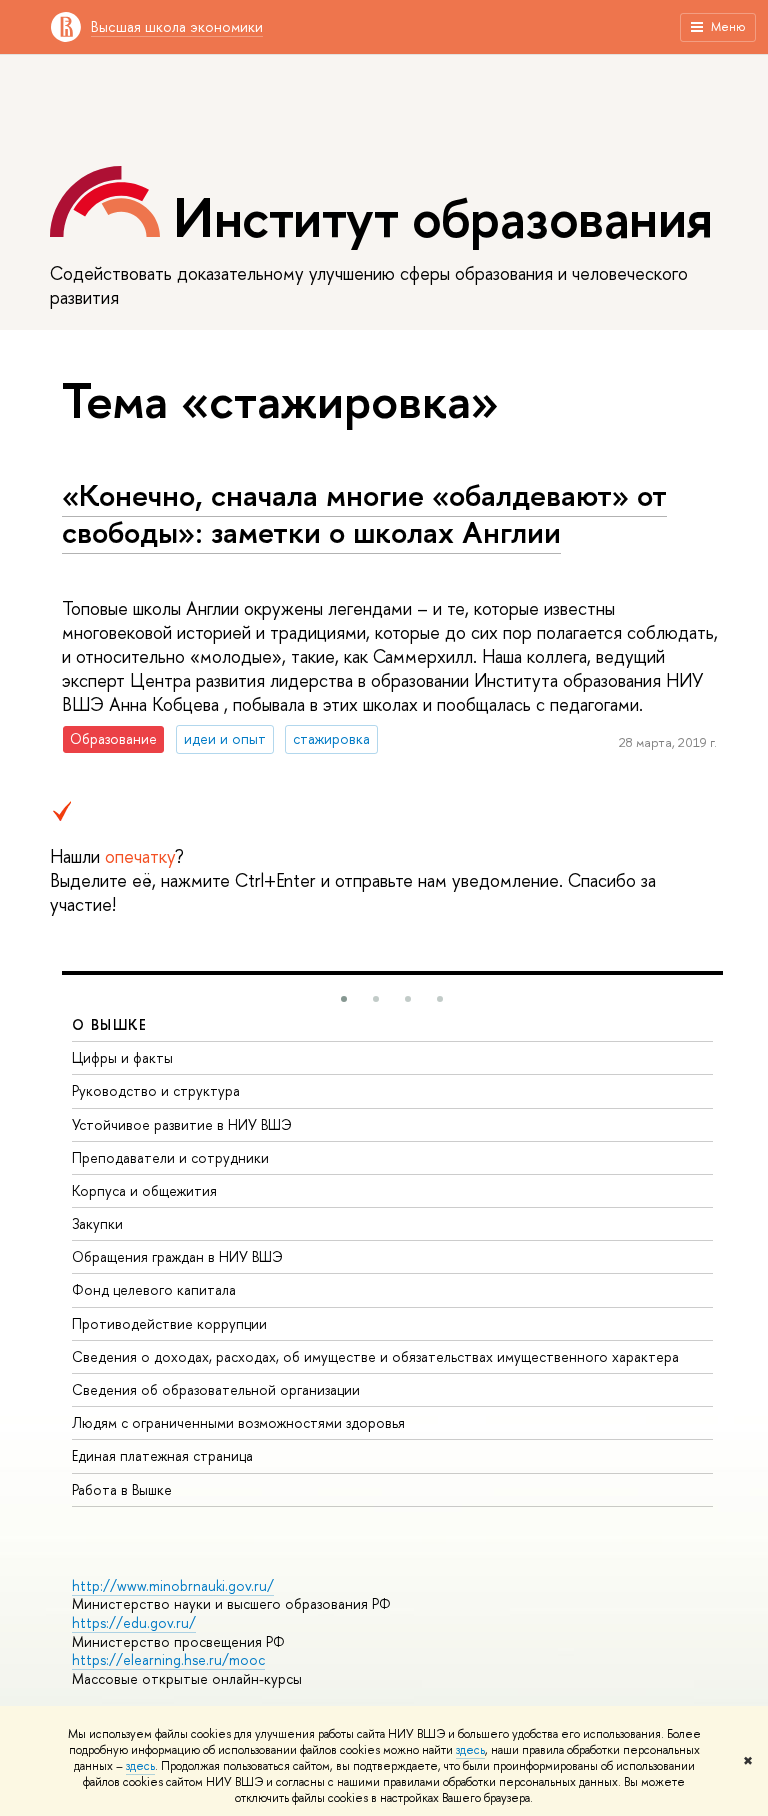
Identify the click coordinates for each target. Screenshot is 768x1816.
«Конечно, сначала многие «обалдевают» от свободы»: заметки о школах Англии (364, 513)
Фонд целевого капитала (154, 1289)
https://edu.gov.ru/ (134, 1622)
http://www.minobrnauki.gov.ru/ (173, 1585)
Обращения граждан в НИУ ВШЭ (177, 1256)
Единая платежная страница (162, 1455)
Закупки (97, 1223)
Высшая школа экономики (177, 26)
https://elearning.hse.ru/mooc (168, 1659)
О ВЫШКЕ (110, 1024)
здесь (470, 1750)
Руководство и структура (156, 1090)
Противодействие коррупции (169, 1323)
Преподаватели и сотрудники (170, 1157)
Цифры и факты (122, 1057)
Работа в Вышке (122, 1489)
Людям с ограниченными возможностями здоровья (238, 1422)
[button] (344, 999)
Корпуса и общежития (144, 1190)
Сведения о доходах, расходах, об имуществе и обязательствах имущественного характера (375, 1356)
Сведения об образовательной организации (216, 1389)
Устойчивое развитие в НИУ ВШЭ (182, 1124)
